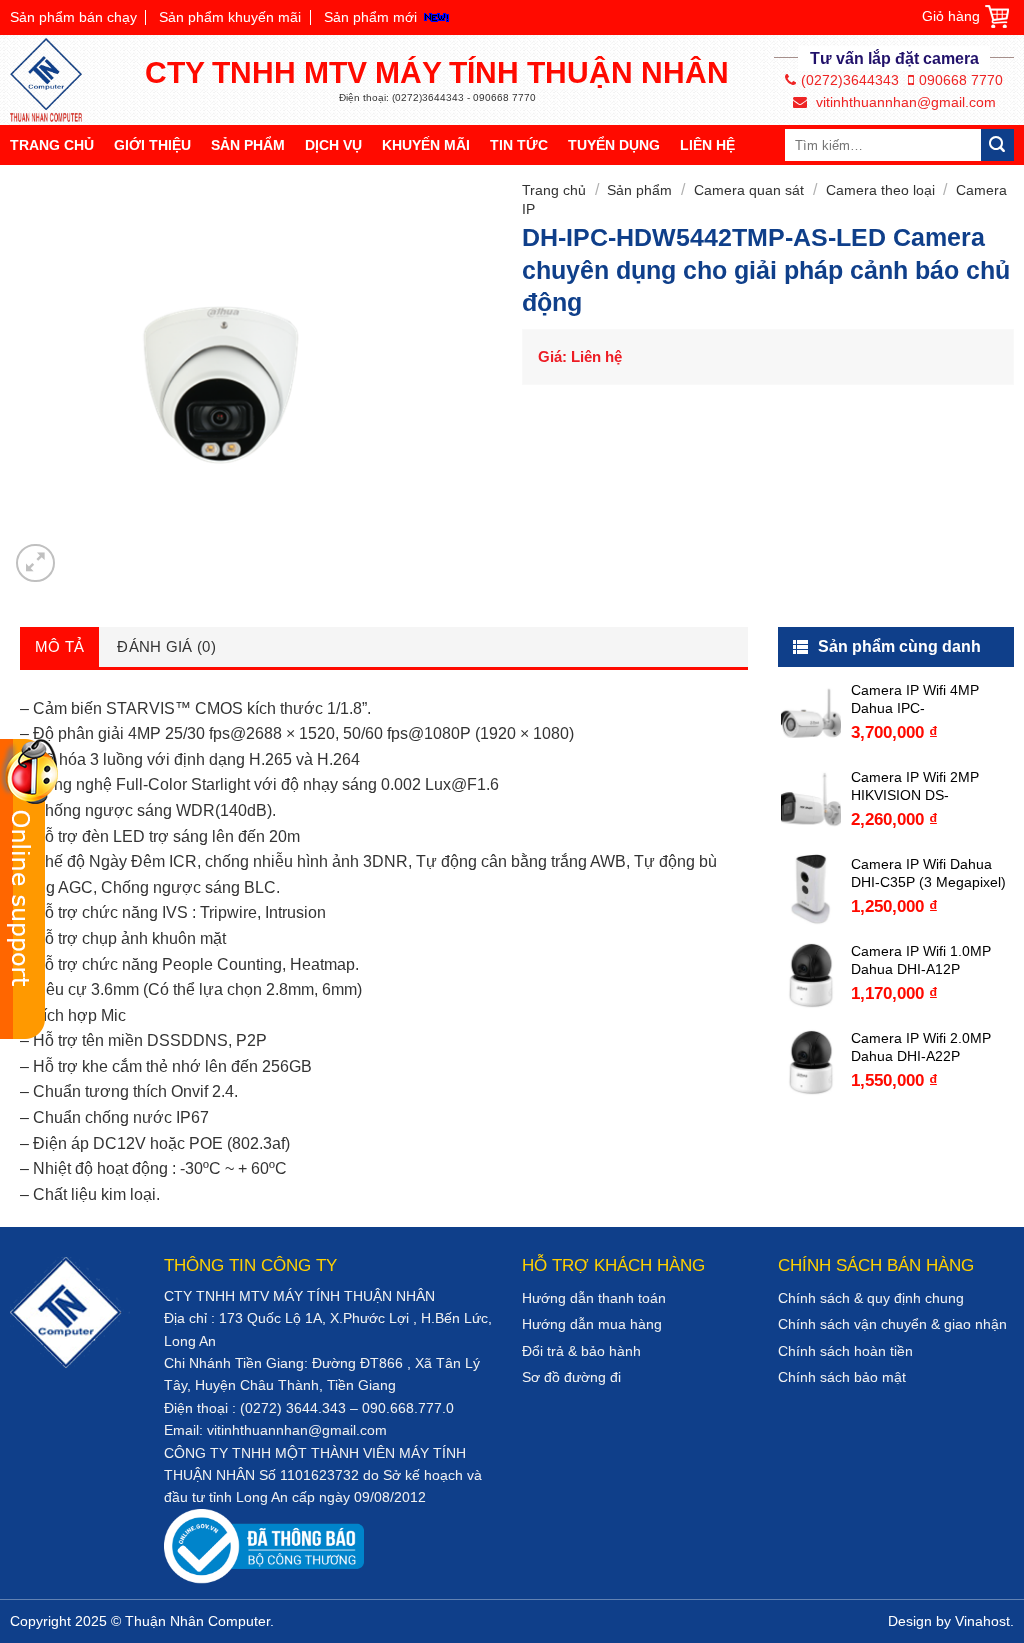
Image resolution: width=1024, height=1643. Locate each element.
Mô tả (60, 646)
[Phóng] (35, 563)
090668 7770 (961, 80)
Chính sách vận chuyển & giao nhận (892, 1324)
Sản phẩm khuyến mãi (230, 17)
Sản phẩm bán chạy (73, 17)
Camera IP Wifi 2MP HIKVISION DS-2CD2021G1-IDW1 (915, 786)
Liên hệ (707, 145)
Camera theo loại (880, 190)
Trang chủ (52, 145)
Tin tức (519, 145)
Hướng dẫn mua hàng (592, 1324)
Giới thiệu (152, 145)
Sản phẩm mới (370, 17)
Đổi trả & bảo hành (581, 1351)
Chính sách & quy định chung (871, 1298)
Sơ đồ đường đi (571, 1377)
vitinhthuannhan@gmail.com (904, 102)
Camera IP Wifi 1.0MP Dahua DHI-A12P (921, 960)
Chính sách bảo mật (842, 1377)
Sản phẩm (248, 145)
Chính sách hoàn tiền (845, 1351)
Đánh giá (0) (166, 646)
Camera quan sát (749, 190)
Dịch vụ (333, 145)
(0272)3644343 (850, 80)
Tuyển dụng (614, 145)
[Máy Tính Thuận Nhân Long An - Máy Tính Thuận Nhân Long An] (55, 80)
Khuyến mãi (426, 145)
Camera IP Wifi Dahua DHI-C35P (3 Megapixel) (928, 873)
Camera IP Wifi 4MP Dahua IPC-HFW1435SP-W (915, 699)
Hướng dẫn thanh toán (594, 1298)
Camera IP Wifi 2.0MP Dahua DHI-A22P (921, 1047)
